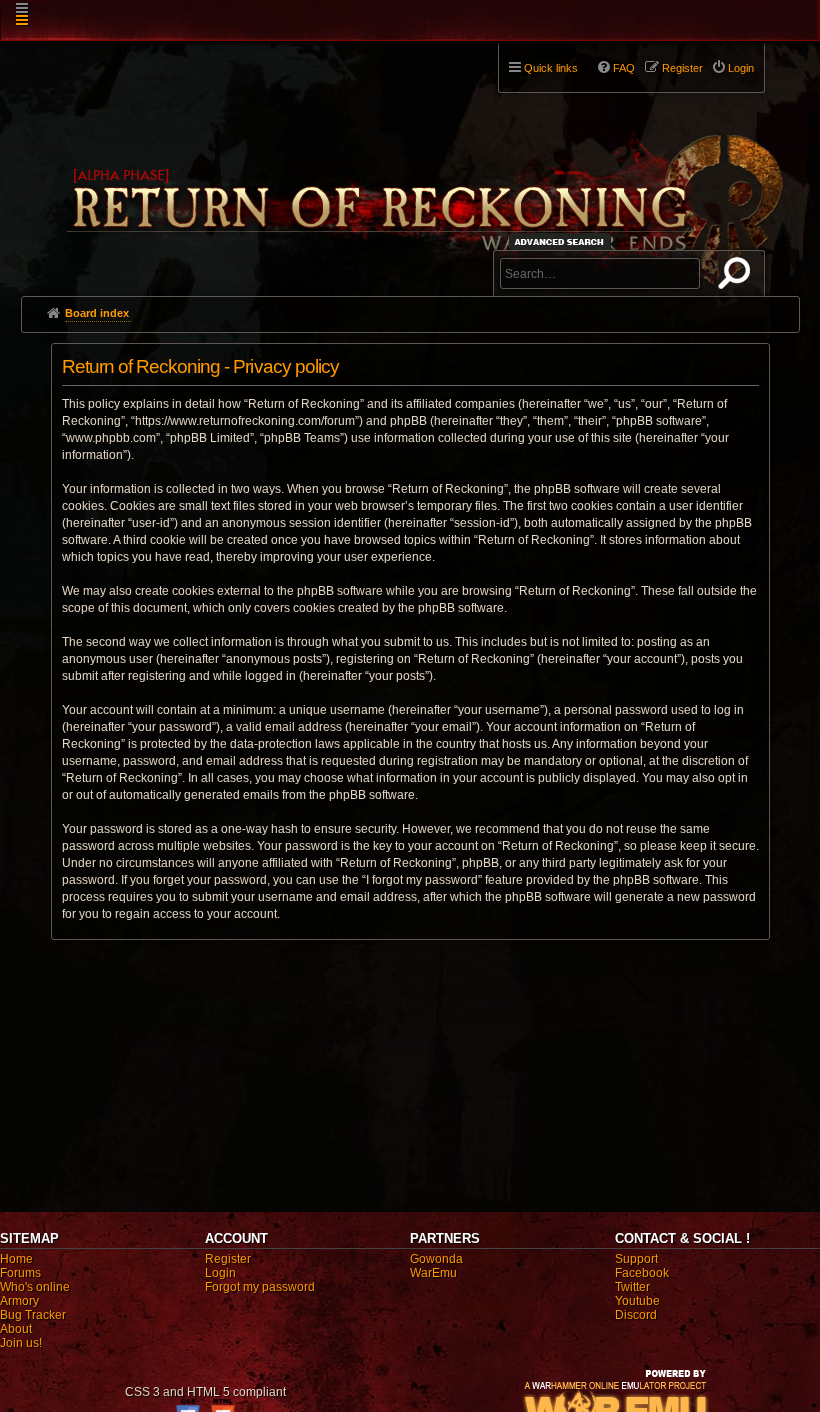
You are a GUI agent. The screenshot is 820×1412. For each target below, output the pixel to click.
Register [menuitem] (682, 68)
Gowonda (436, 1259)
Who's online (35, 1287)
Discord (636, 1315)
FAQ (624, 68)
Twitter (632, 1287)
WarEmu (433, 1273)
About (16, 1329)
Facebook (642, 1273)
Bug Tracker (33, 1315)
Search (738, 277)
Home (16, 1259)
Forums (20, 1273)
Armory (19, 1301)
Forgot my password (260, 1287)
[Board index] (423, 161)
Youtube (637, 1301)
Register (228, 1259)
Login (220, 1273)
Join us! (21, 1343)
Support (636, 1259)
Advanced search (562, 241)
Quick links (551, 68)
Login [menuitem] (741, 68)
